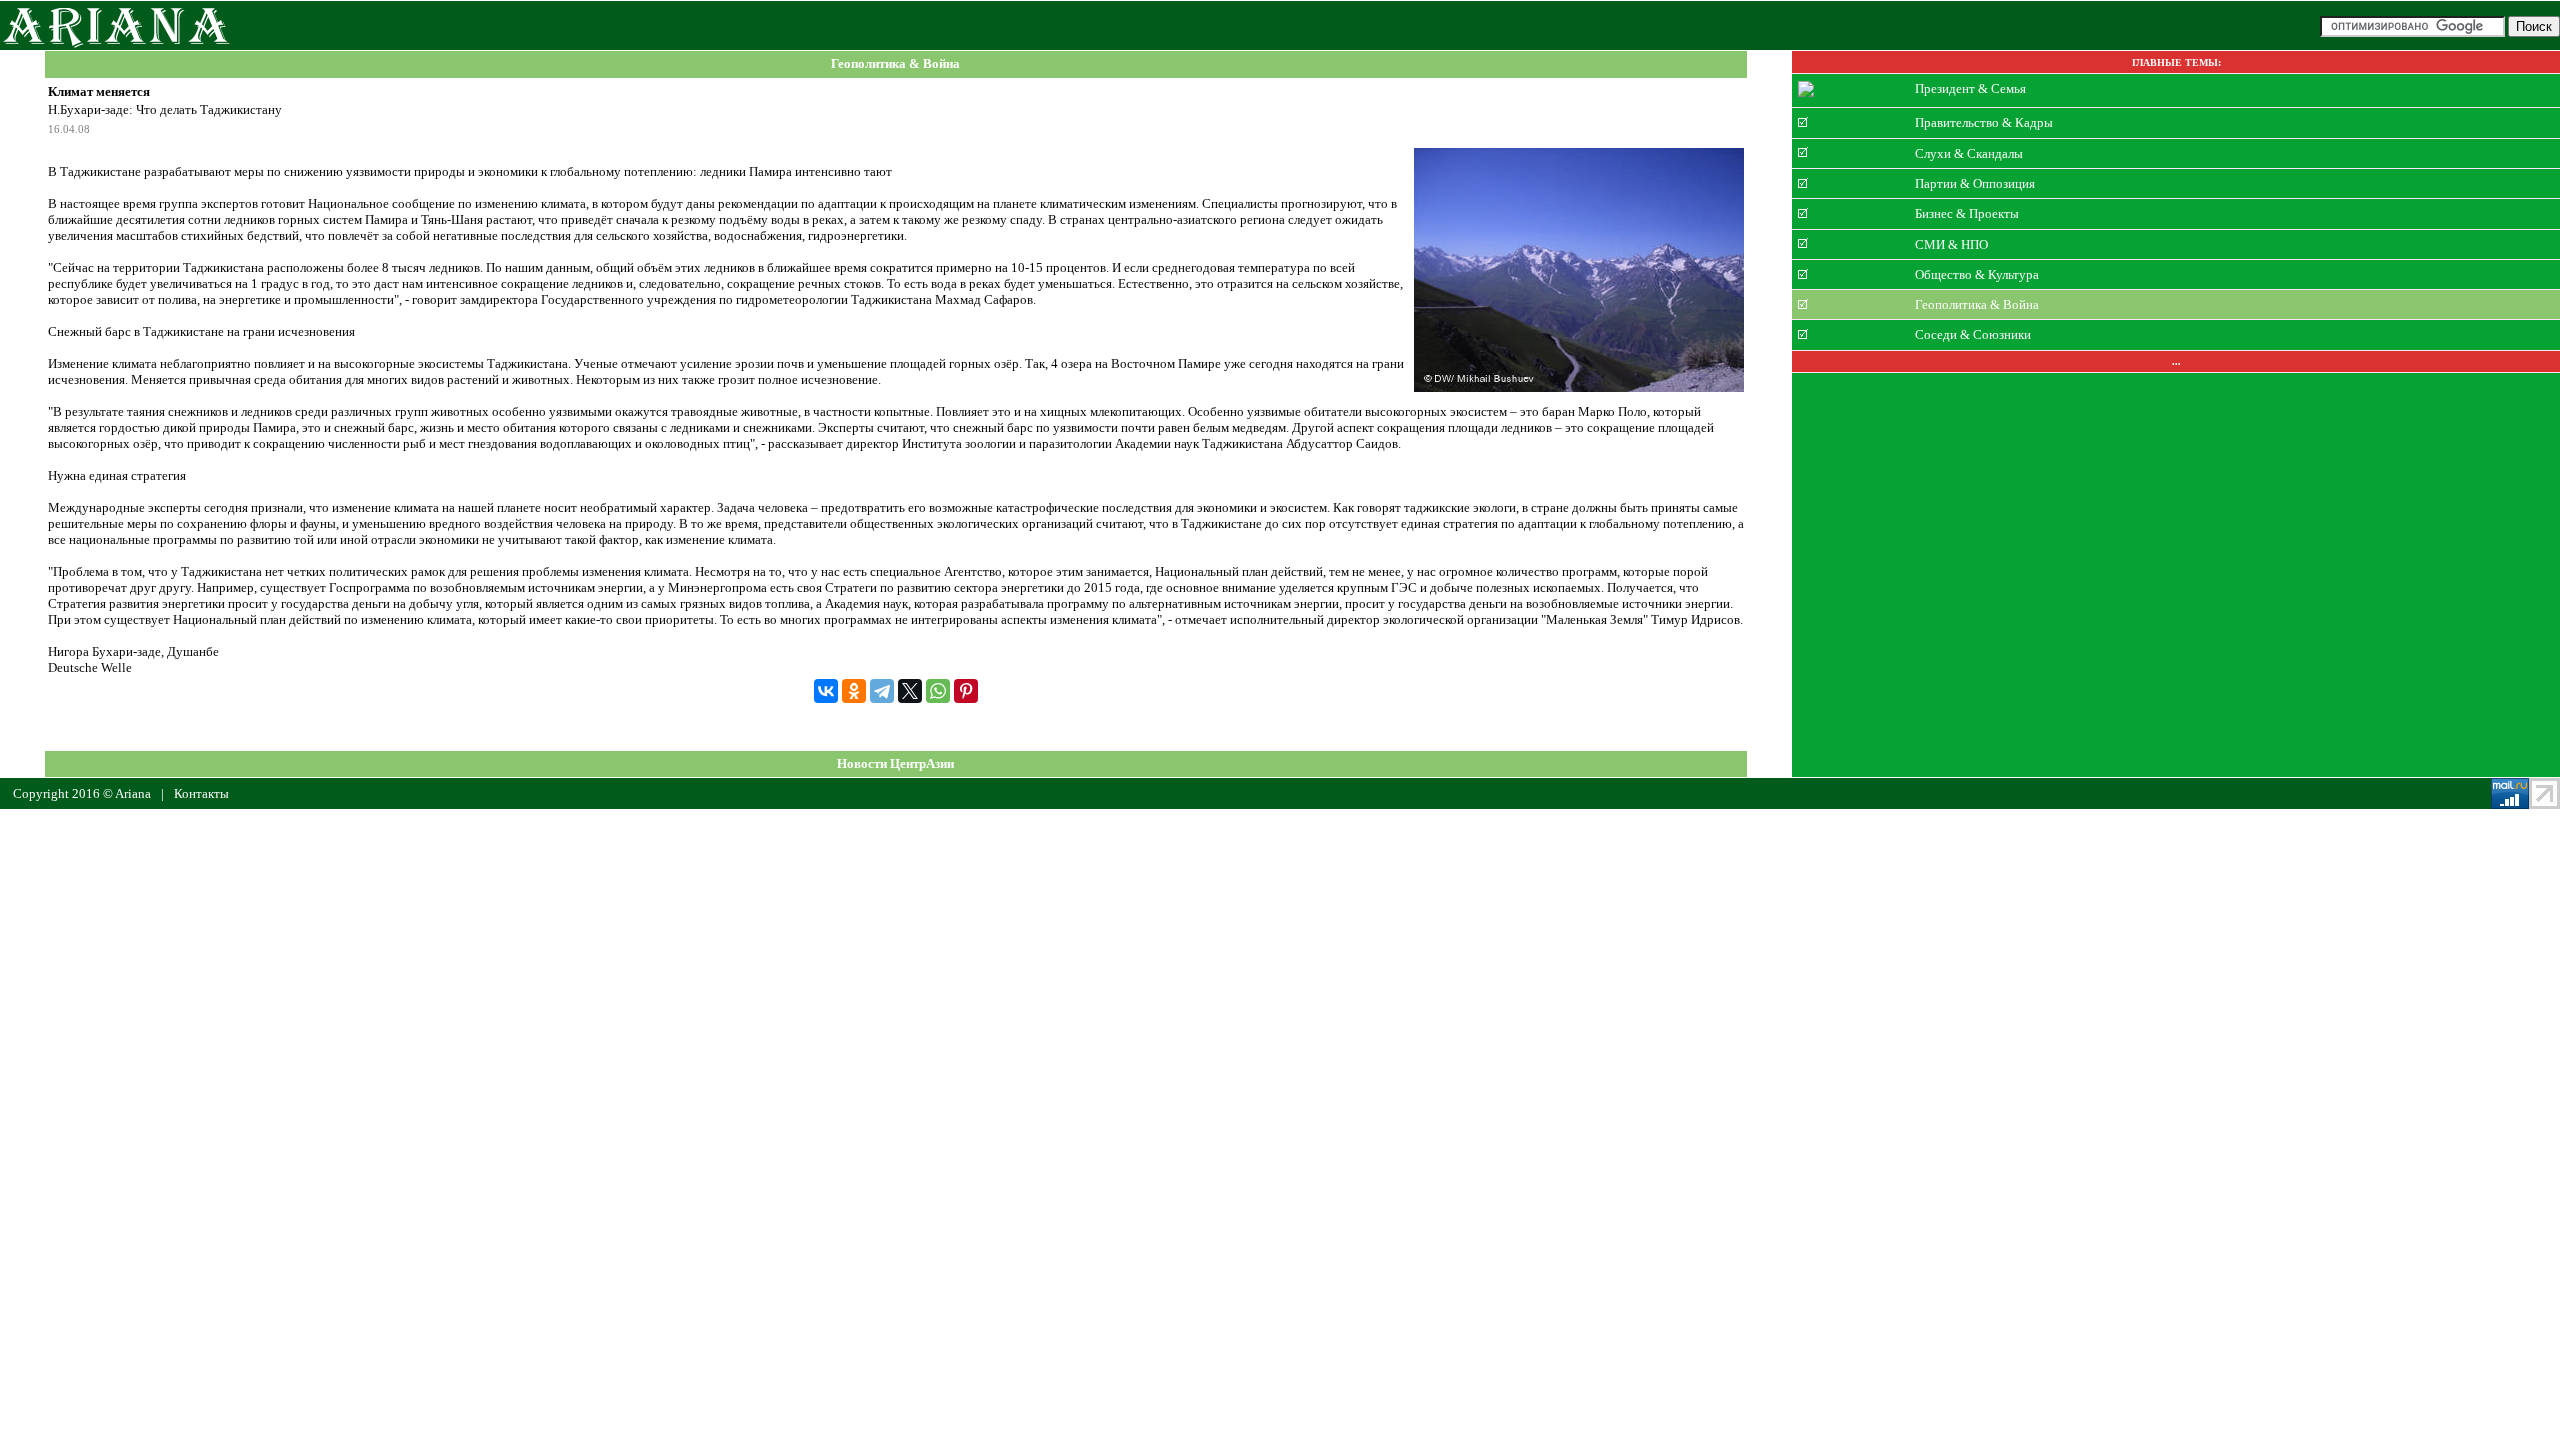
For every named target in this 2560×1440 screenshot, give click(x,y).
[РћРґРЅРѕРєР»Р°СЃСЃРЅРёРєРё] (854, 691)
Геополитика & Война (895, 64)
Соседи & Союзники (1973, 334)
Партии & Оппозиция (1975, 183)
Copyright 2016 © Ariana (82, 793)
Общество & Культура (1977, 274)
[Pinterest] (966, 691)
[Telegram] (882, 691)
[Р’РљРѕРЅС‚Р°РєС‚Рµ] (826, 691)
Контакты (201, 793)
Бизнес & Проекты (1967, 213)
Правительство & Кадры (1984, 122)
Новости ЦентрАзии (895, 763)
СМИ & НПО (1951, 243)
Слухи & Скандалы (1969, 152)
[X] (910, 691)
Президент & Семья (1970, 88)
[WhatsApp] (938, 691)
